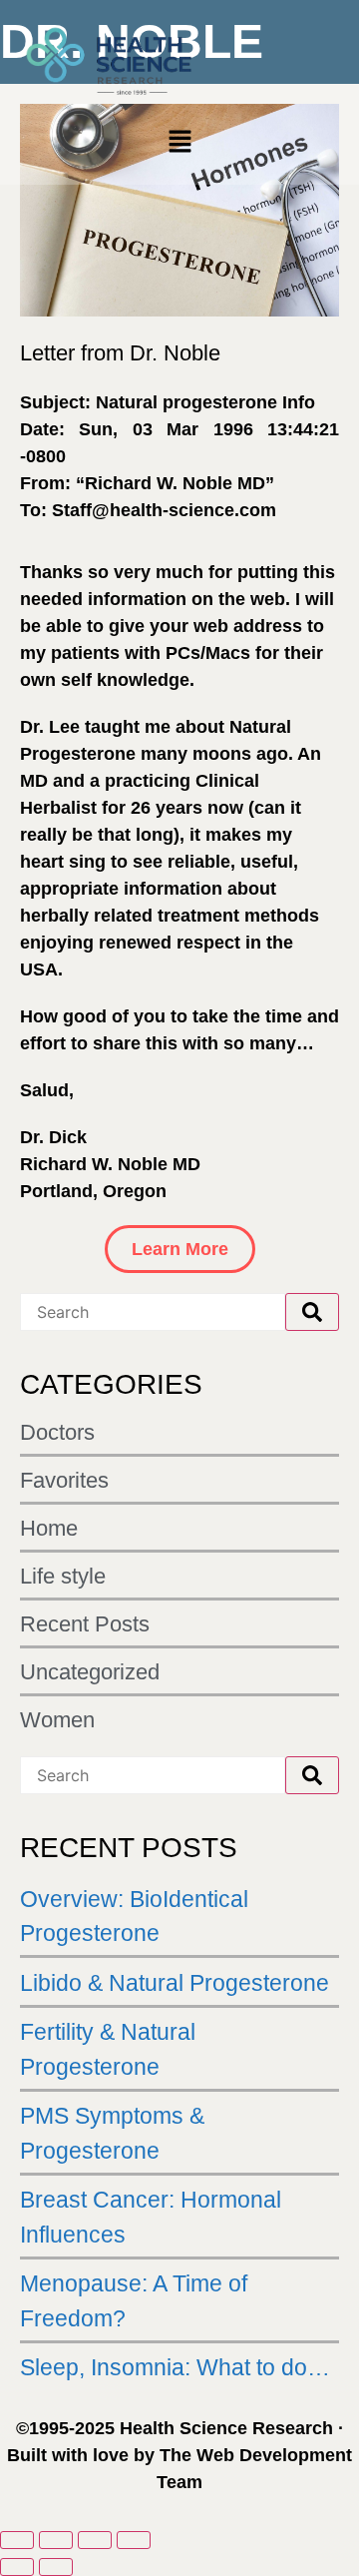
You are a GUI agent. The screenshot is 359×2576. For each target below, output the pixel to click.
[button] (179, 143)
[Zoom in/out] (17, 2540)
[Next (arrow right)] (56, 2567)
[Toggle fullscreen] (56, 2540)
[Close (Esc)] (134, 2540)
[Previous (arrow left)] (17, 2567)
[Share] (95, 2540)
